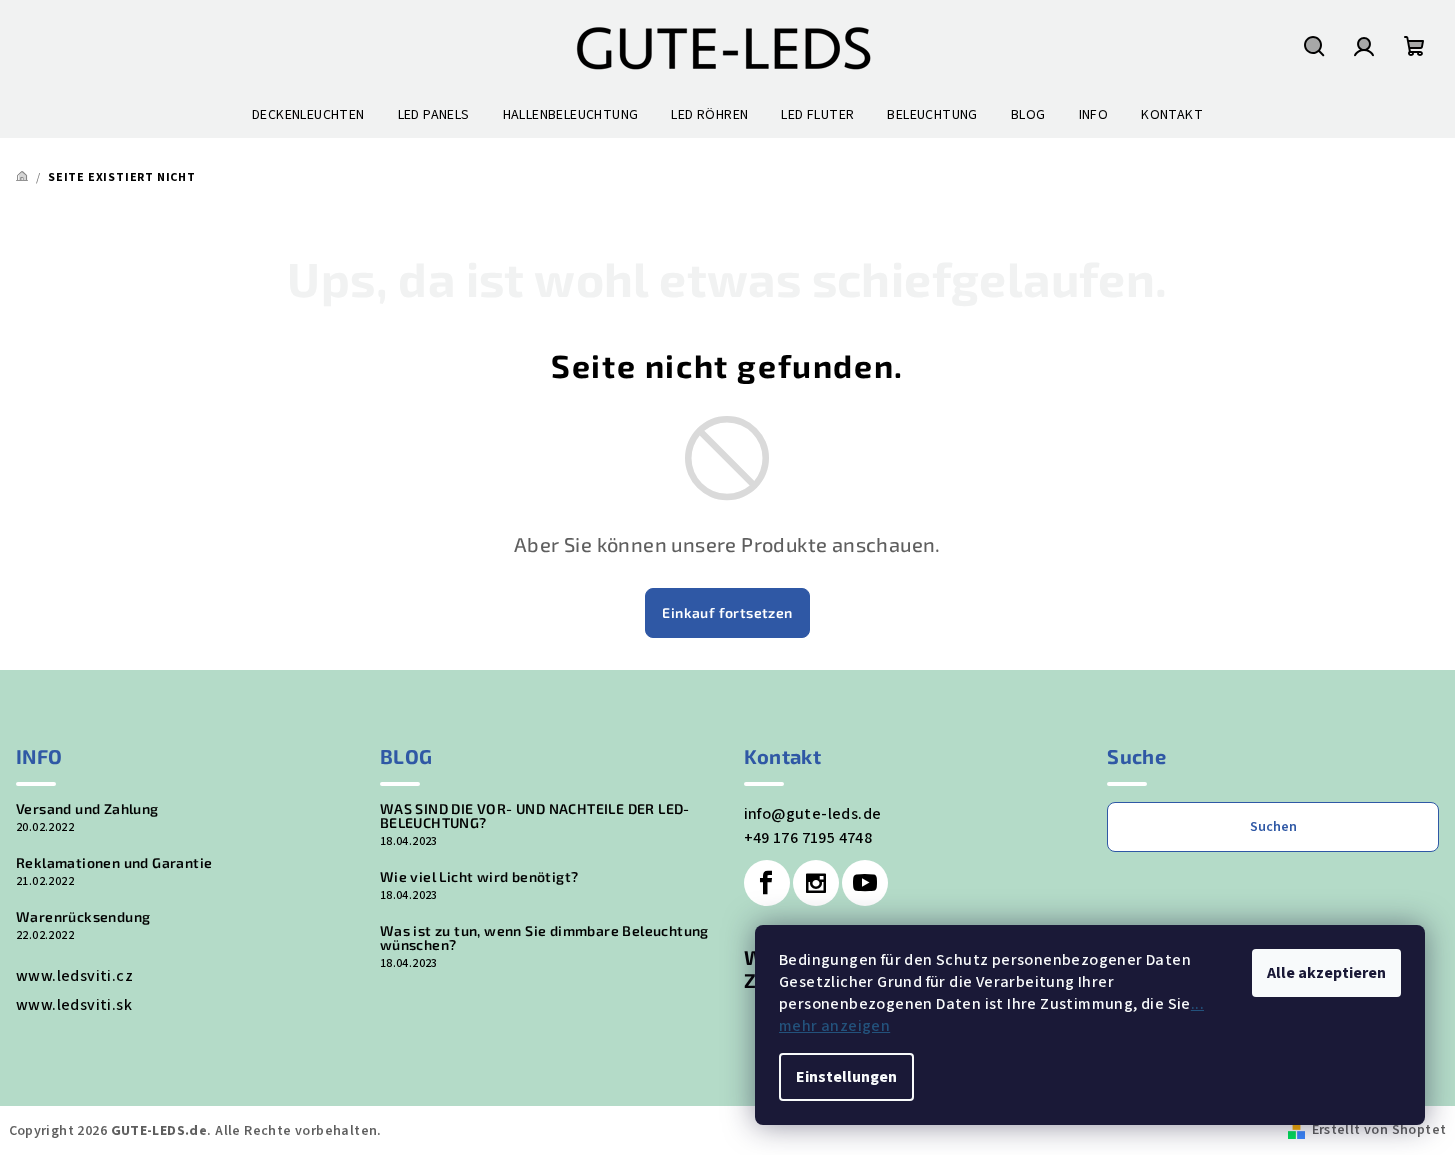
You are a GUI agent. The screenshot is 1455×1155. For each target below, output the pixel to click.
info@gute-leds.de (813, 814)
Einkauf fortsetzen (727, 612)
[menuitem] (308, 115)
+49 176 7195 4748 (808, 838)
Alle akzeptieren (1326, 973)
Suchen (1273, 827)
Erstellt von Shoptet (1379, 1130)
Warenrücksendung (83, 917)
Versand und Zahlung (87, 809)
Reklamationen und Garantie (114, 863)
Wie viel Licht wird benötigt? (479, 877)
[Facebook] (767, 883)
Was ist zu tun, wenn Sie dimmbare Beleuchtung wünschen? (544, 938)
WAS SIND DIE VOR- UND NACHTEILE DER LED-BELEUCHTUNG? (535, 816)
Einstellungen (846, 1077)
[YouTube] (865, 883)
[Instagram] (816, 883)
